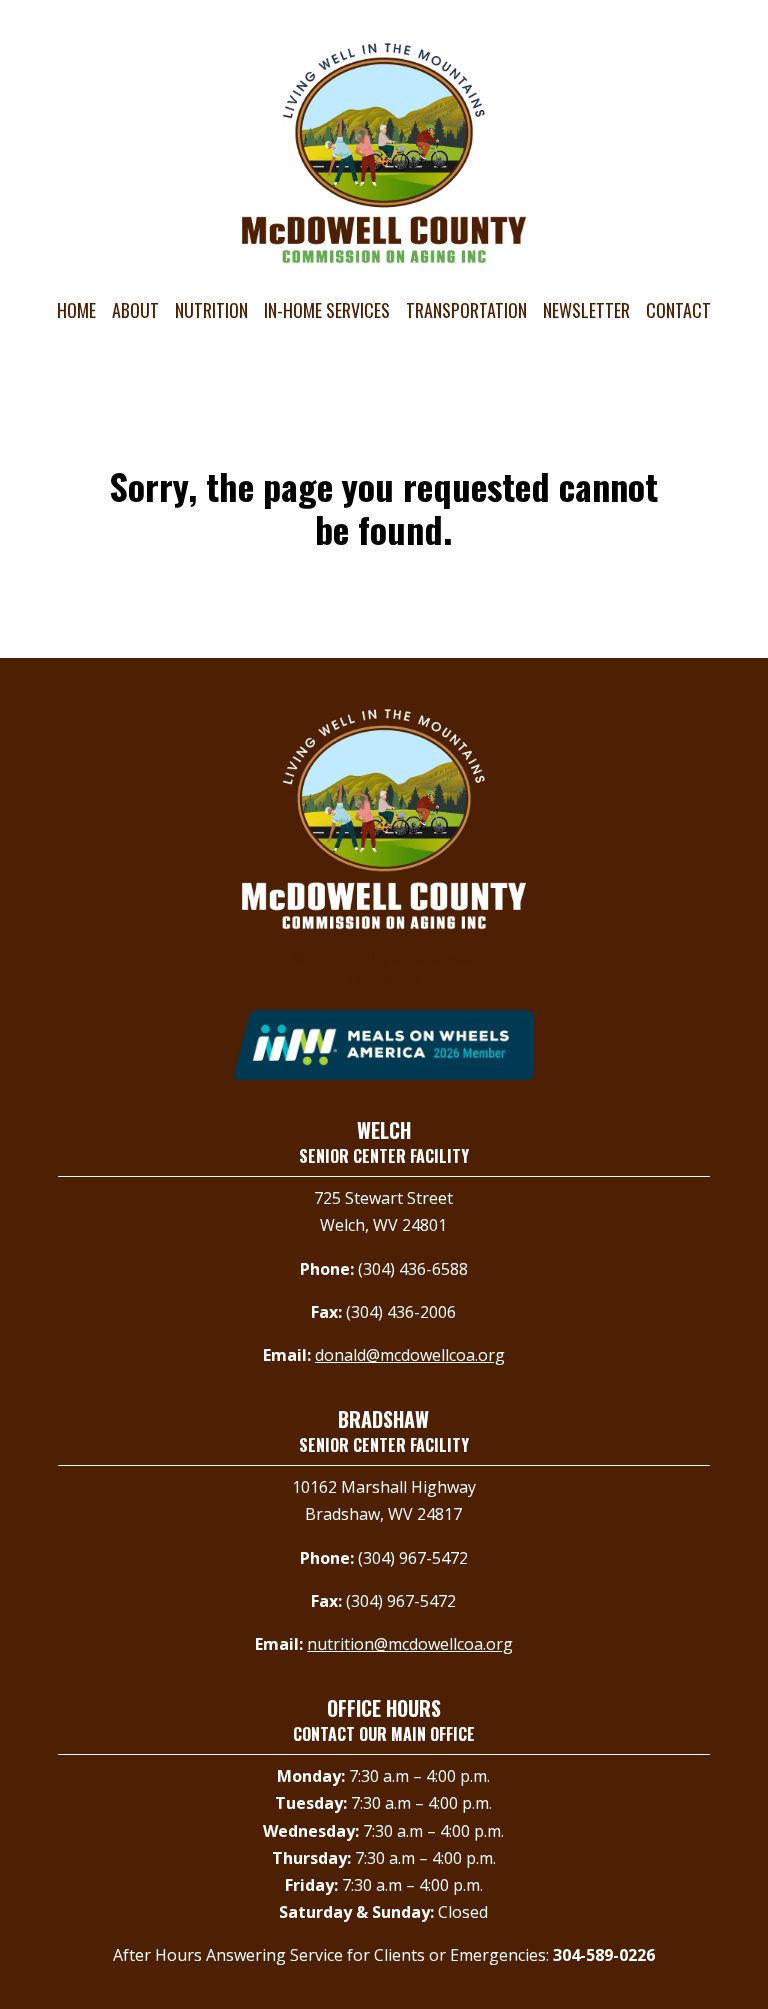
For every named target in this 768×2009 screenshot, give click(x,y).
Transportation (466, 310)
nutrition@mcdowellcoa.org (410, 1644)
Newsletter (586, 310)
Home (76, 310)
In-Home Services (327, 310)
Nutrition (211, 310)
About (135, 310)
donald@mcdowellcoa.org (410, 1355)
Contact (678, 310)
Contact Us (384, 978)
